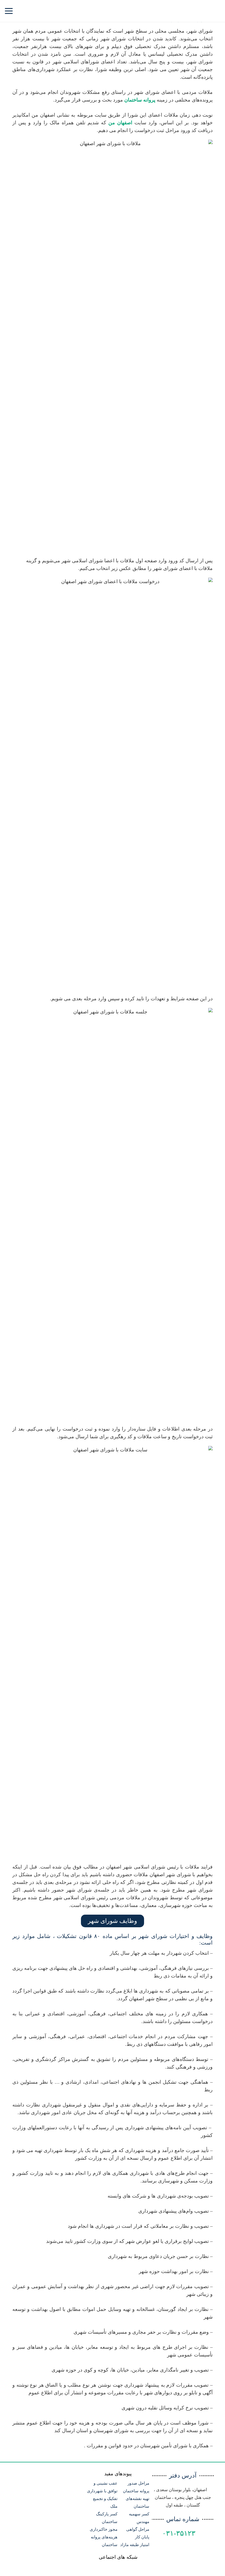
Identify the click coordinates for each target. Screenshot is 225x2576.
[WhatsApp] (128, 11)
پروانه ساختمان (140, 100)
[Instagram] (118, 11)
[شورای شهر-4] (113, 1652)
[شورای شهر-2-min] (113, 783)
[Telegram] (108, 11)
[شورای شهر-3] (113, 1214)
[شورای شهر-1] (113, 345)
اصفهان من (120, 123)
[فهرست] (9, 11)
